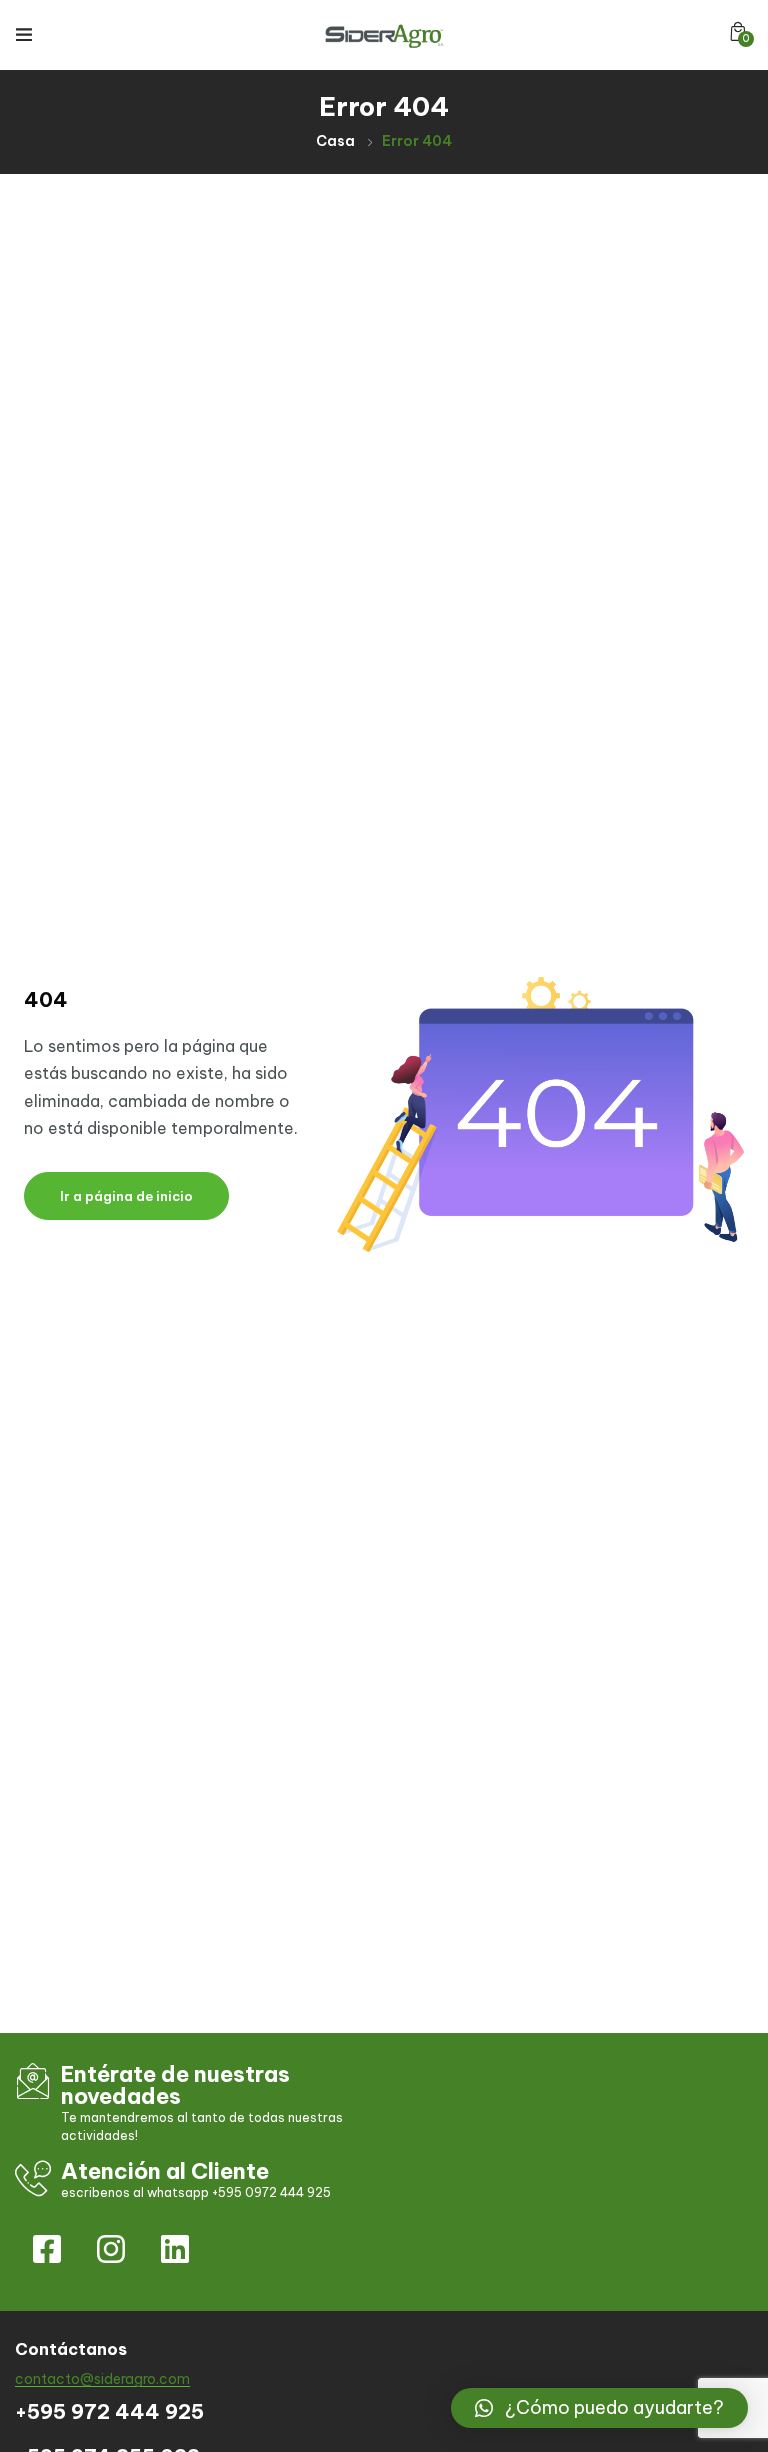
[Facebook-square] (47, 2249)
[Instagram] (111, 2249)
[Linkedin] (175, 2249)
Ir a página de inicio (126, 1196)
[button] (738, 31)
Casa (335, 141)
